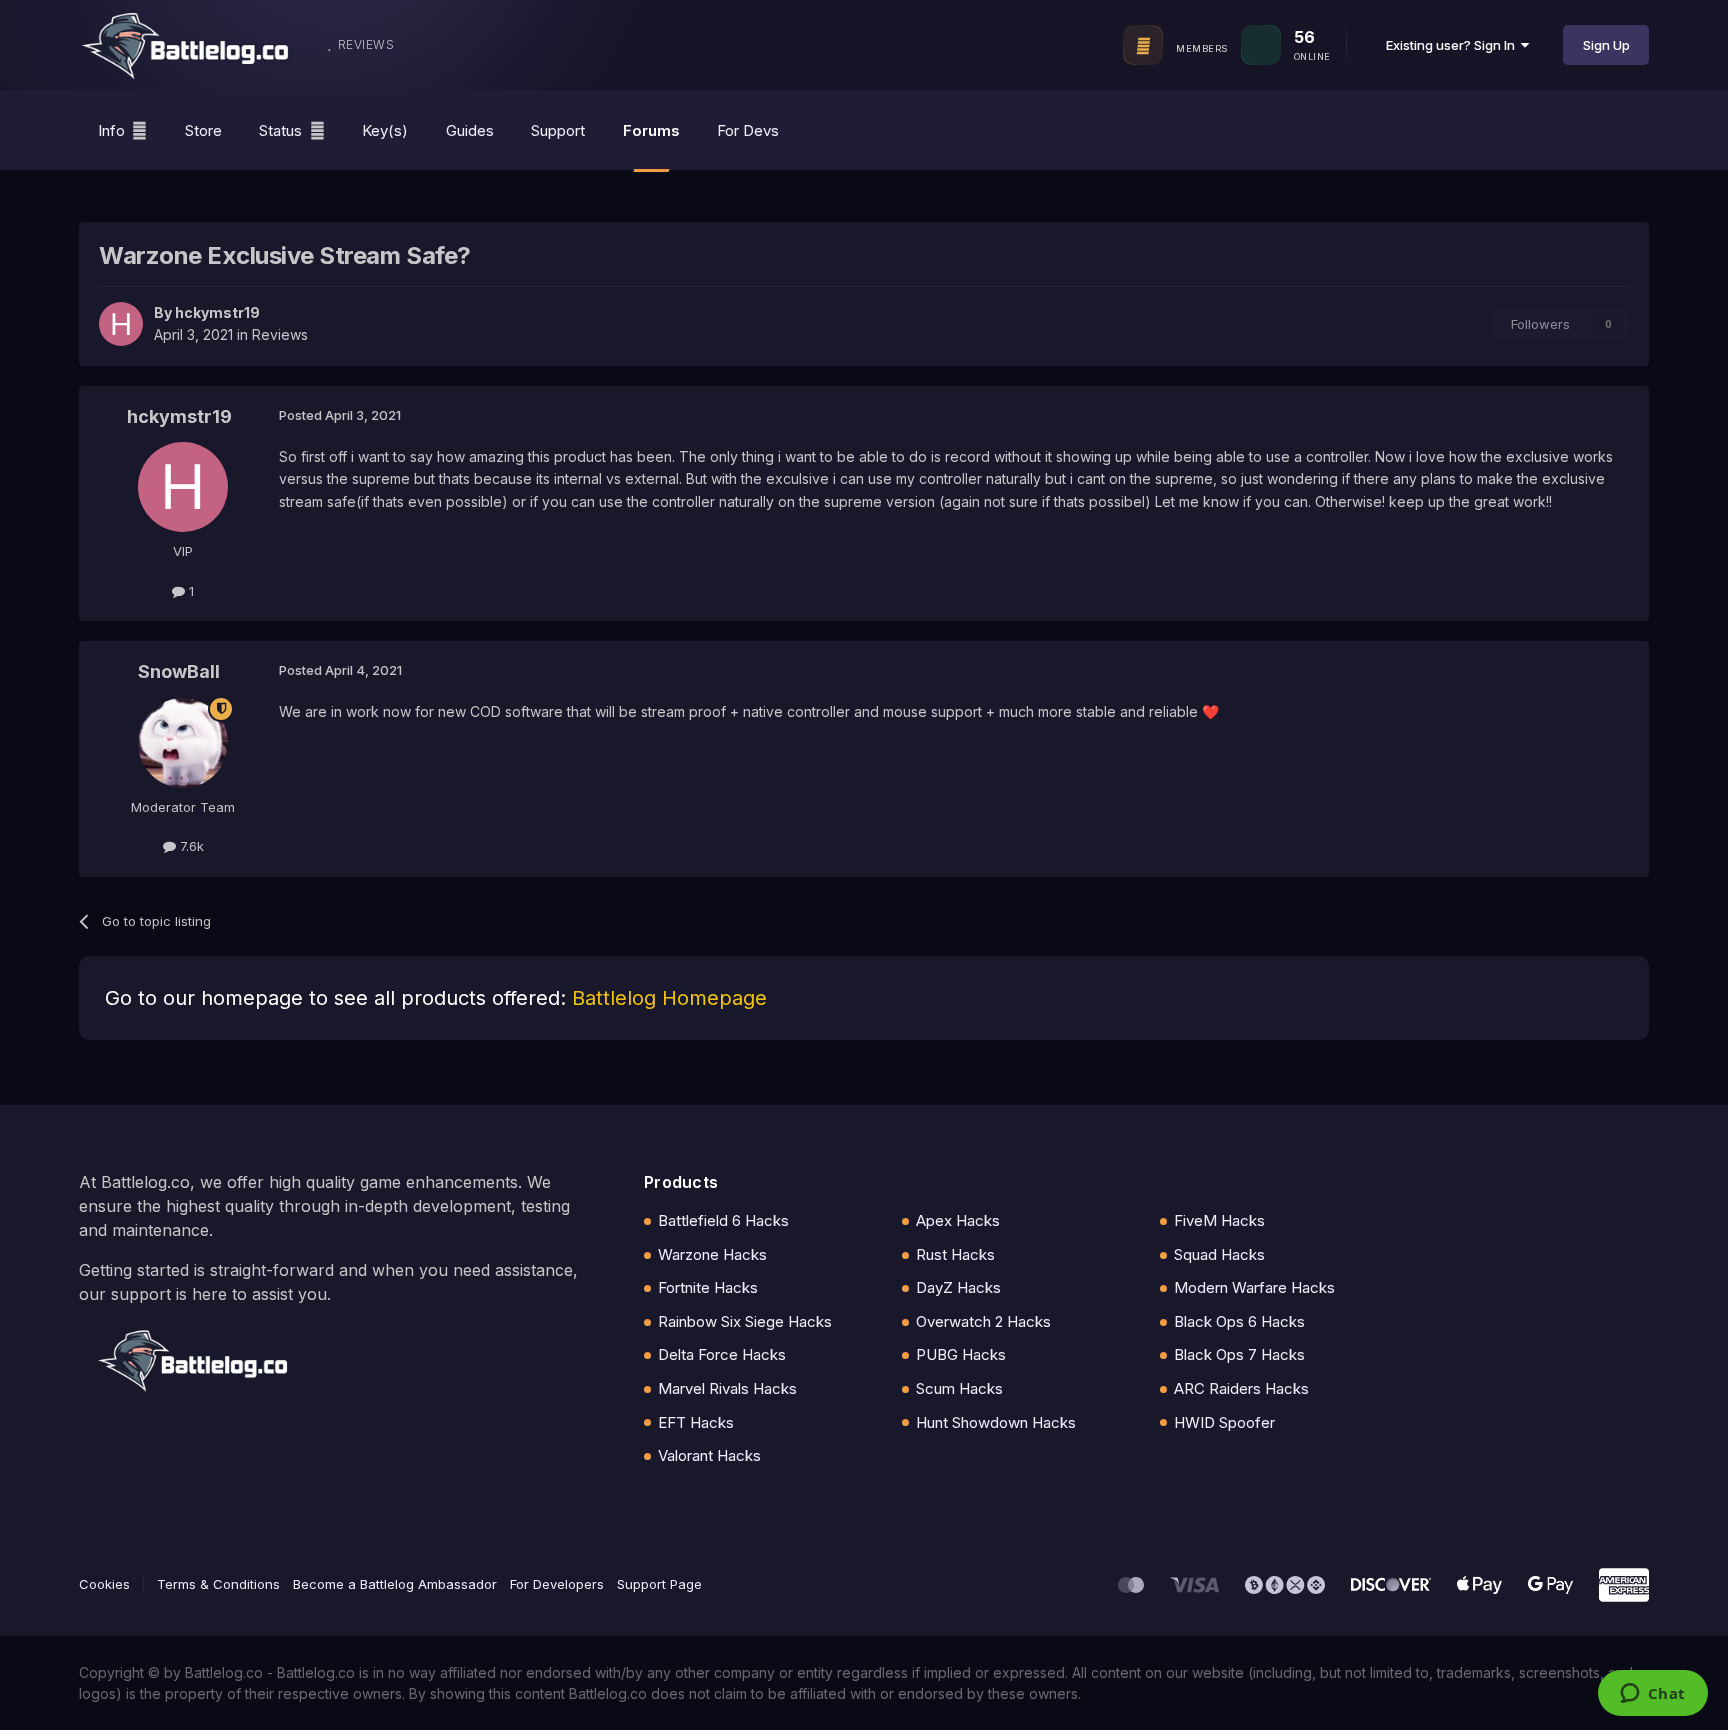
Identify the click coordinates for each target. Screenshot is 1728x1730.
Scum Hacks (959, 1388)
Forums (651, 130)
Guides (470, 130)
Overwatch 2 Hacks (983, 1321)
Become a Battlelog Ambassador (395, 1584)
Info (111, 130)
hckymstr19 (217, 312)
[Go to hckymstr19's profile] (121, 324)
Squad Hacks (1219, 1254)
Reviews (280, 334)
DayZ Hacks (958, 1287)
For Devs (748, 130)
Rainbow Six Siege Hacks (745, 1321)
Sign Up (1606, 45)
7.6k (190, 846)
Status (280, 130)
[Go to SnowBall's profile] (183, 743)
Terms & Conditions (218, 1584)
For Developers (557, 1584)
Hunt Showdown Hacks (996, 1422)
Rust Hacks (955, 1254)
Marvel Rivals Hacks (727, 1388)
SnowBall (179, 671)
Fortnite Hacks (708, 1287)
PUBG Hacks (961, 1354)
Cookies (104, 1584)
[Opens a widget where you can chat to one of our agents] (1652, 1695)
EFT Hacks (696, 1422)
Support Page (659, 1584)
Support (558, 130)
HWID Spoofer (1224, 1422)
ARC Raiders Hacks (1241, 1388)
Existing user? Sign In (1453, 45)
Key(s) (385, 130)
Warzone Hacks (712, 1254)
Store (203, 130)
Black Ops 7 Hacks (1239, 1354)
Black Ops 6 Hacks (1239, 1321)
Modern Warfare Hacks (1254, 1287)
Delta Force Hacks (722, 1354)
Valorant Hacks (709, 1455)
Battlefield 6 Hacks (723, 1220)
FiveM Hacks (1219, 1220)
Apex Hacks (958, 1220)
